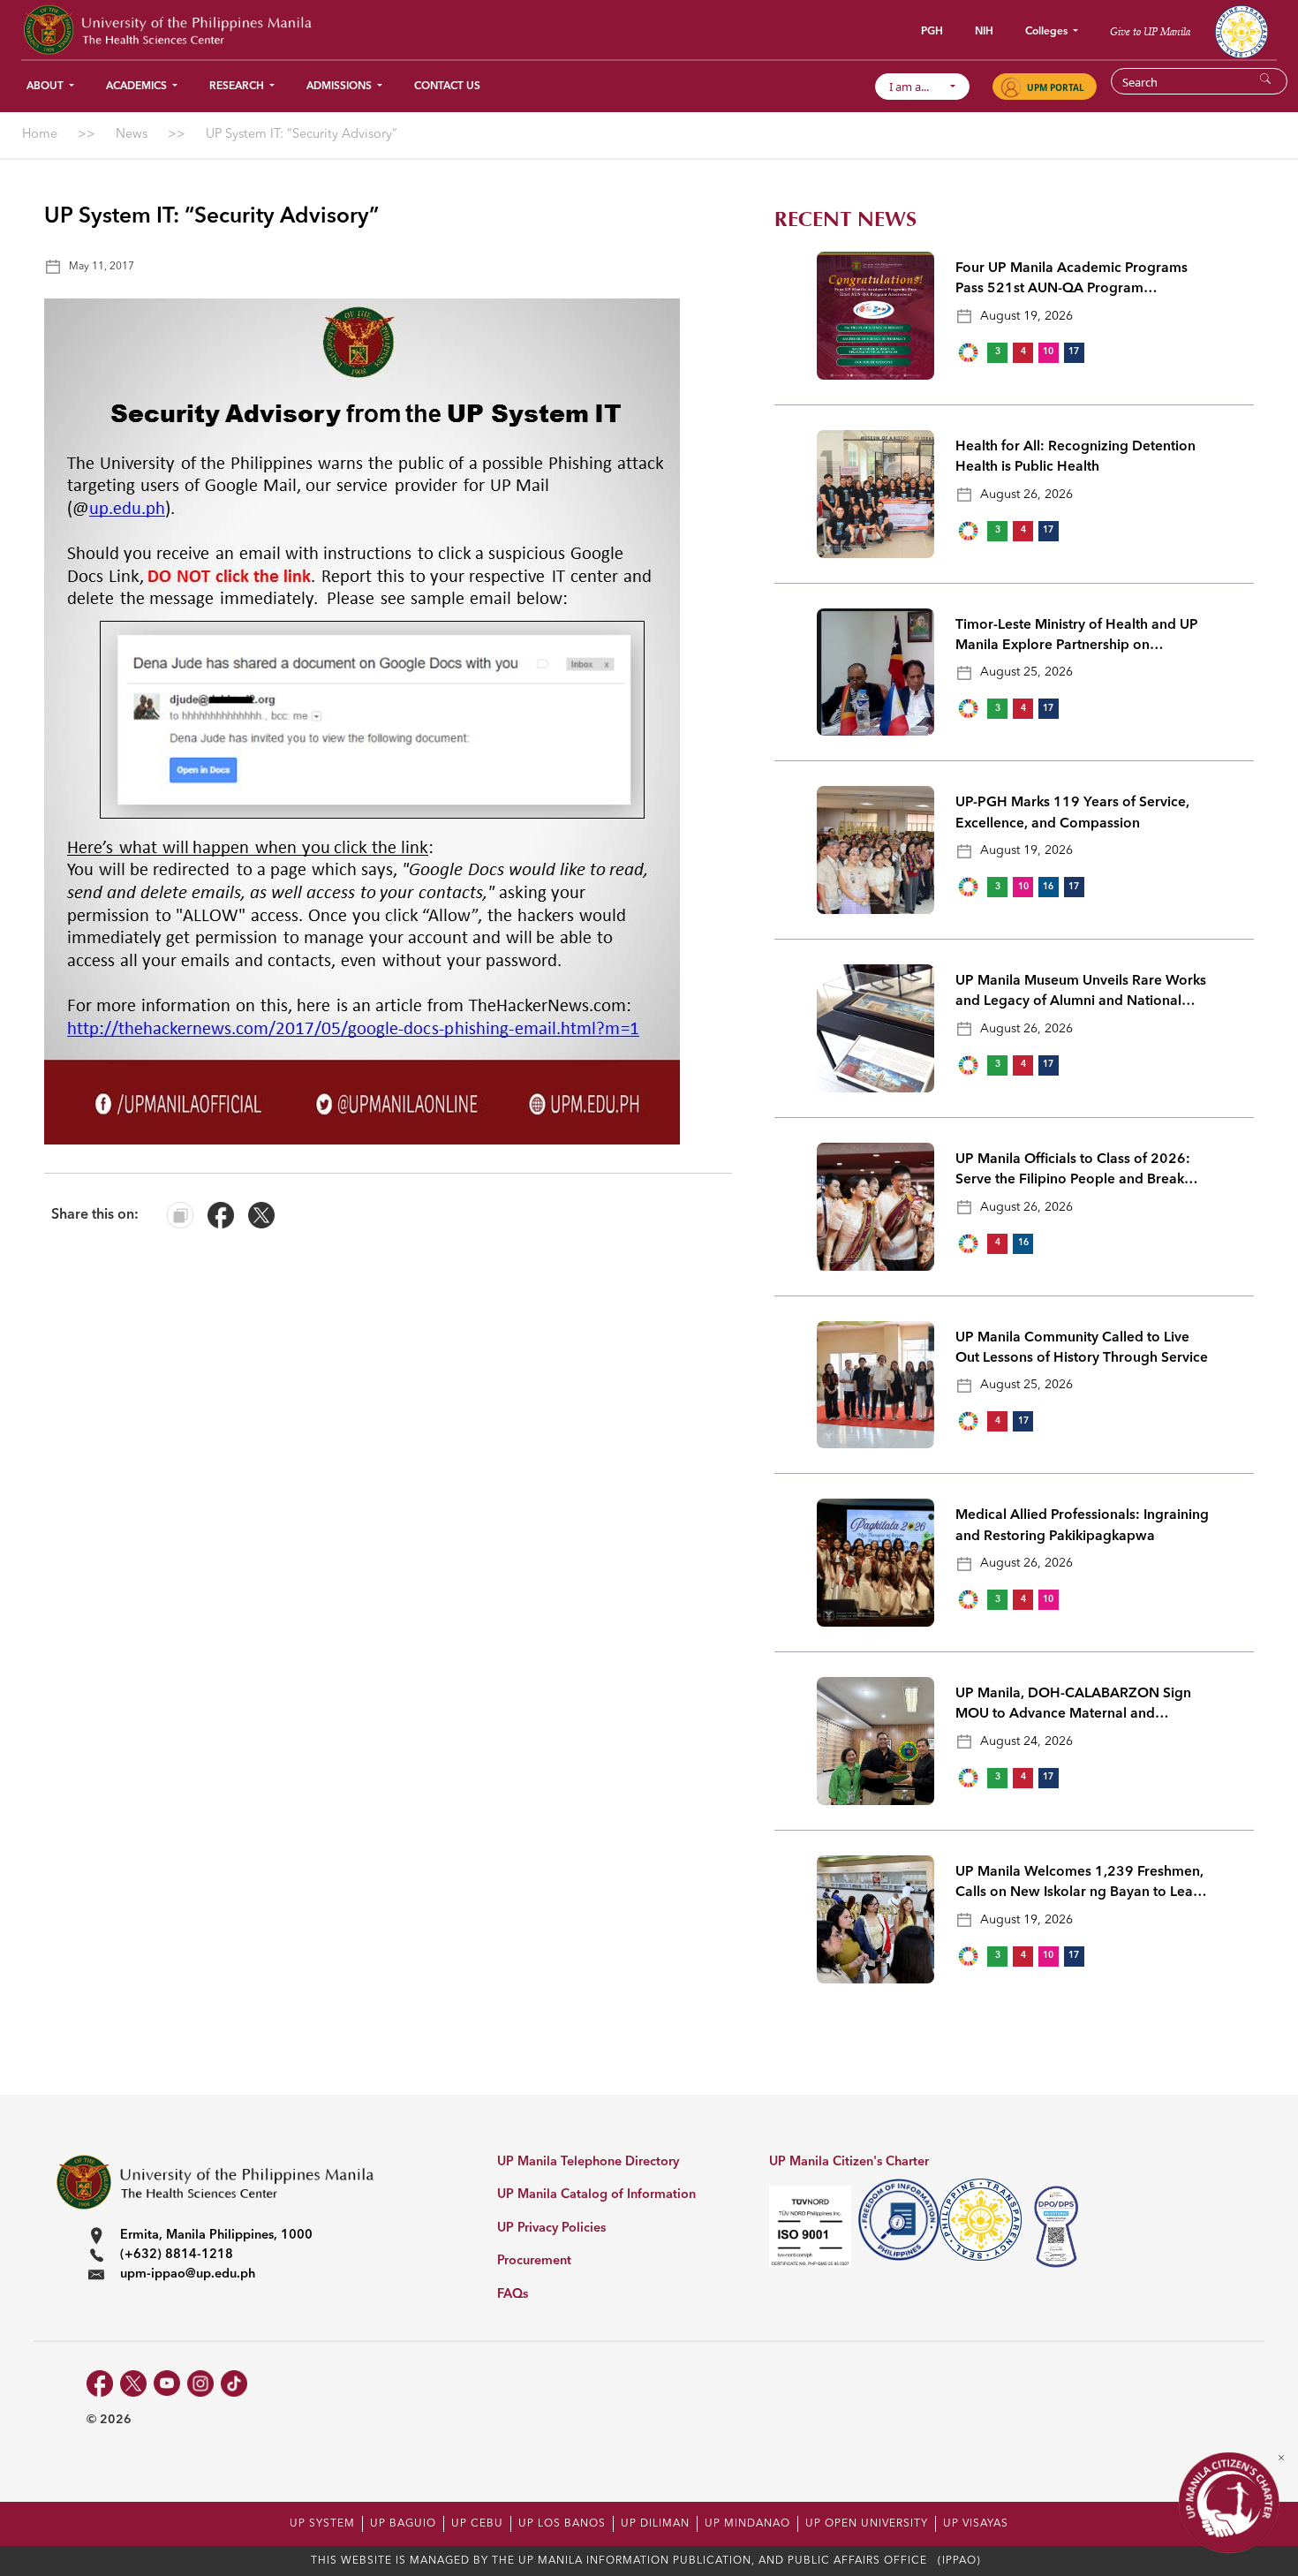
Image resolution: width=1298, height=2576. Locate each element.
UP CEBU (477, 2524)
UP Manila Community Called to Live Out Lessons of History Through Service (1082, 1348)
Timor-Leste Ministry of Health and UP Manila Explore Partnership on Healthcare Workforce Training (1077, 638)
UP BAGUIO (403, 2524)
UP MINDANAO (747, 2524)
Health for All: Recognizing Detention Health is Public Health (1075, 457)
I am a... (917, 87)
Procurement (534, 2261)
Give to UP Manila (1150, 31)
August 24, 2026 (1026, 1741)
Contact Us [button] (447, 87)
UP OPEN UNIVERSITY (867, 2524)
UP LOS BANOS (562, 2524)
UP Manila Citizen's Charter (849, 2162)
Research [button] (238, 87)
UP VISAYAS (976, 2524)
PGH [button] (932, 32)
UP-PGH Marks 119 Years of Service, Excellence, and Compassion (1072, 813)
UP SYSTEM (322, 2524)
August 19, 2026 (1026, 316)
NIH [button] (984, 32)
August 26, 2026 (1026, 495)
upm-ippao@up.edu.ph (188, 2274)
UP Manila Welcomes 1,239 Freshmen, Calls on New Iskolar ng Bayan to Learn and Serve (1081, 1885)
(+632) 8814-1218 (177, 2255)
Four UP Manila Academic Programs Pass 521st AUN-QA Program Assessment (1072, 281)
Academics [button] (138, 87)
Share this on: (95, 1215)
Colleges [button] (1048, 32)
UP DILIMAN (655, 2524)
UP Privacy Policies (551, 2229)
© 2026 (109, 2420)
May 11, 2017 (102, 267)
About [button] (46, 87)
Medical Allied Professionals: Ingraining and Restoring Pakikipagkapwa (1082, 1526)
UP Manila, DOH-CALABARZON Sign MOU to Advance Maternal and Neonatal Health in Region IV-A (1073, 1706)
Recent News (845, 219)
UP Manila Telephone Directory (588, 2162)
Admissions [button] (340, 87)
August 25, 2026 (1026, 672)
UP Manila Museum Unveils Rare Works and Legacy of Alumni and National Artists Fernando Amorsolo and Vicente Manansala (1081, 993)
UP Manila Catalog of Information (596, 2195)
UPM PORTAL (1056, 87)
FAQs (513, 2295)
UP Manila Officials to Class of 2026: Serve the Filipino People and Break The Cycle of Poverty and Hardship (1073, 1172)
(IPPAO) (959, 2561)
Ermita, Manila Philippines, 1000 (216, 2236)
